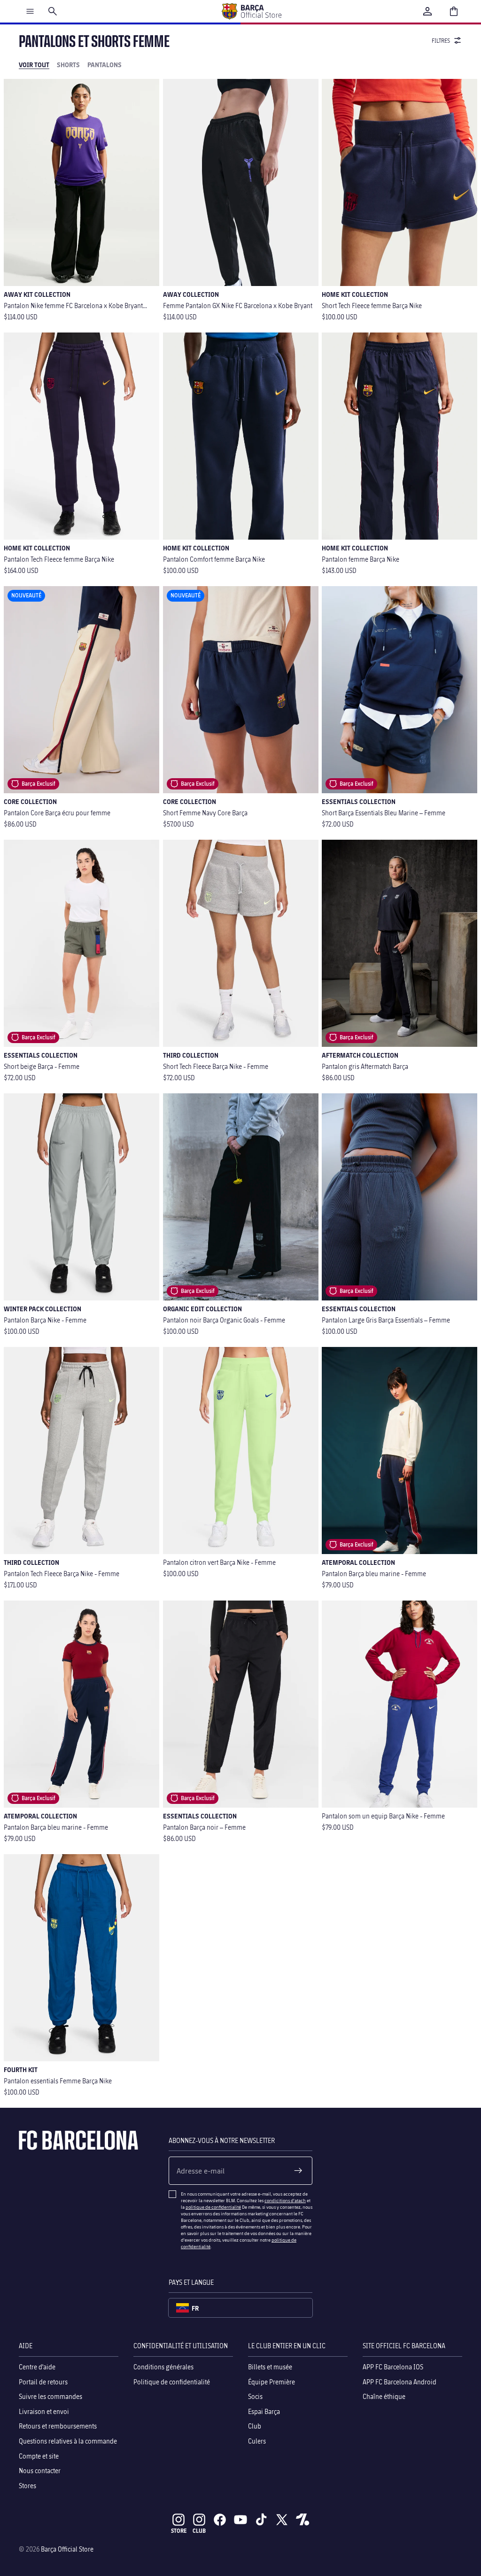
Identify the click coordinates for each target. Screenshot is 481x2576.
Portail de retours (43, 2382)
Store (179, 2531)
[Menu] (30, 11)
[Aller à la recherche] (53, 11)
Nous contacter (40, 2471)
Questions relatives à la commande (68, 2441)
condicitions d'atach (285, 2200)
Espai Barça (264, 2411)
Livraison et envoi (44, 2411)
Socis (255, 2397)
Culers (257, 2441)
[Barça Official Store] (251, 11)
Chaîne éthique (384, 2397)
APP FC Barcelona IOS (393, 2367)
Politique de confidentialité (172, 2382)
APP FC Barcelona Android (400, 2382)
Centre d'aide (37, 2367)
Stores (27, 2486)
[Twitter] (282, 2520)
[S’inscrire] (298, 2171)
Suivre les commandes (50, 2397)
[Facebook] (220, 2520)
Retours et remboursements (58, 2426)
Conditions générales (163, 2367)
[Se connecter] (427, 11)
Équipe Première (272, 2382)
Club (255, 2426)
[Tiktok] (261, 2520)
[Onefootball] (303, 2520)
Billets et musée (270, 2367)
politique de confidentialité (213, 2207)
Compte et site (39, 2456)
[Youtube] (240, 2520)
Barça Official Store (67, 2549)
